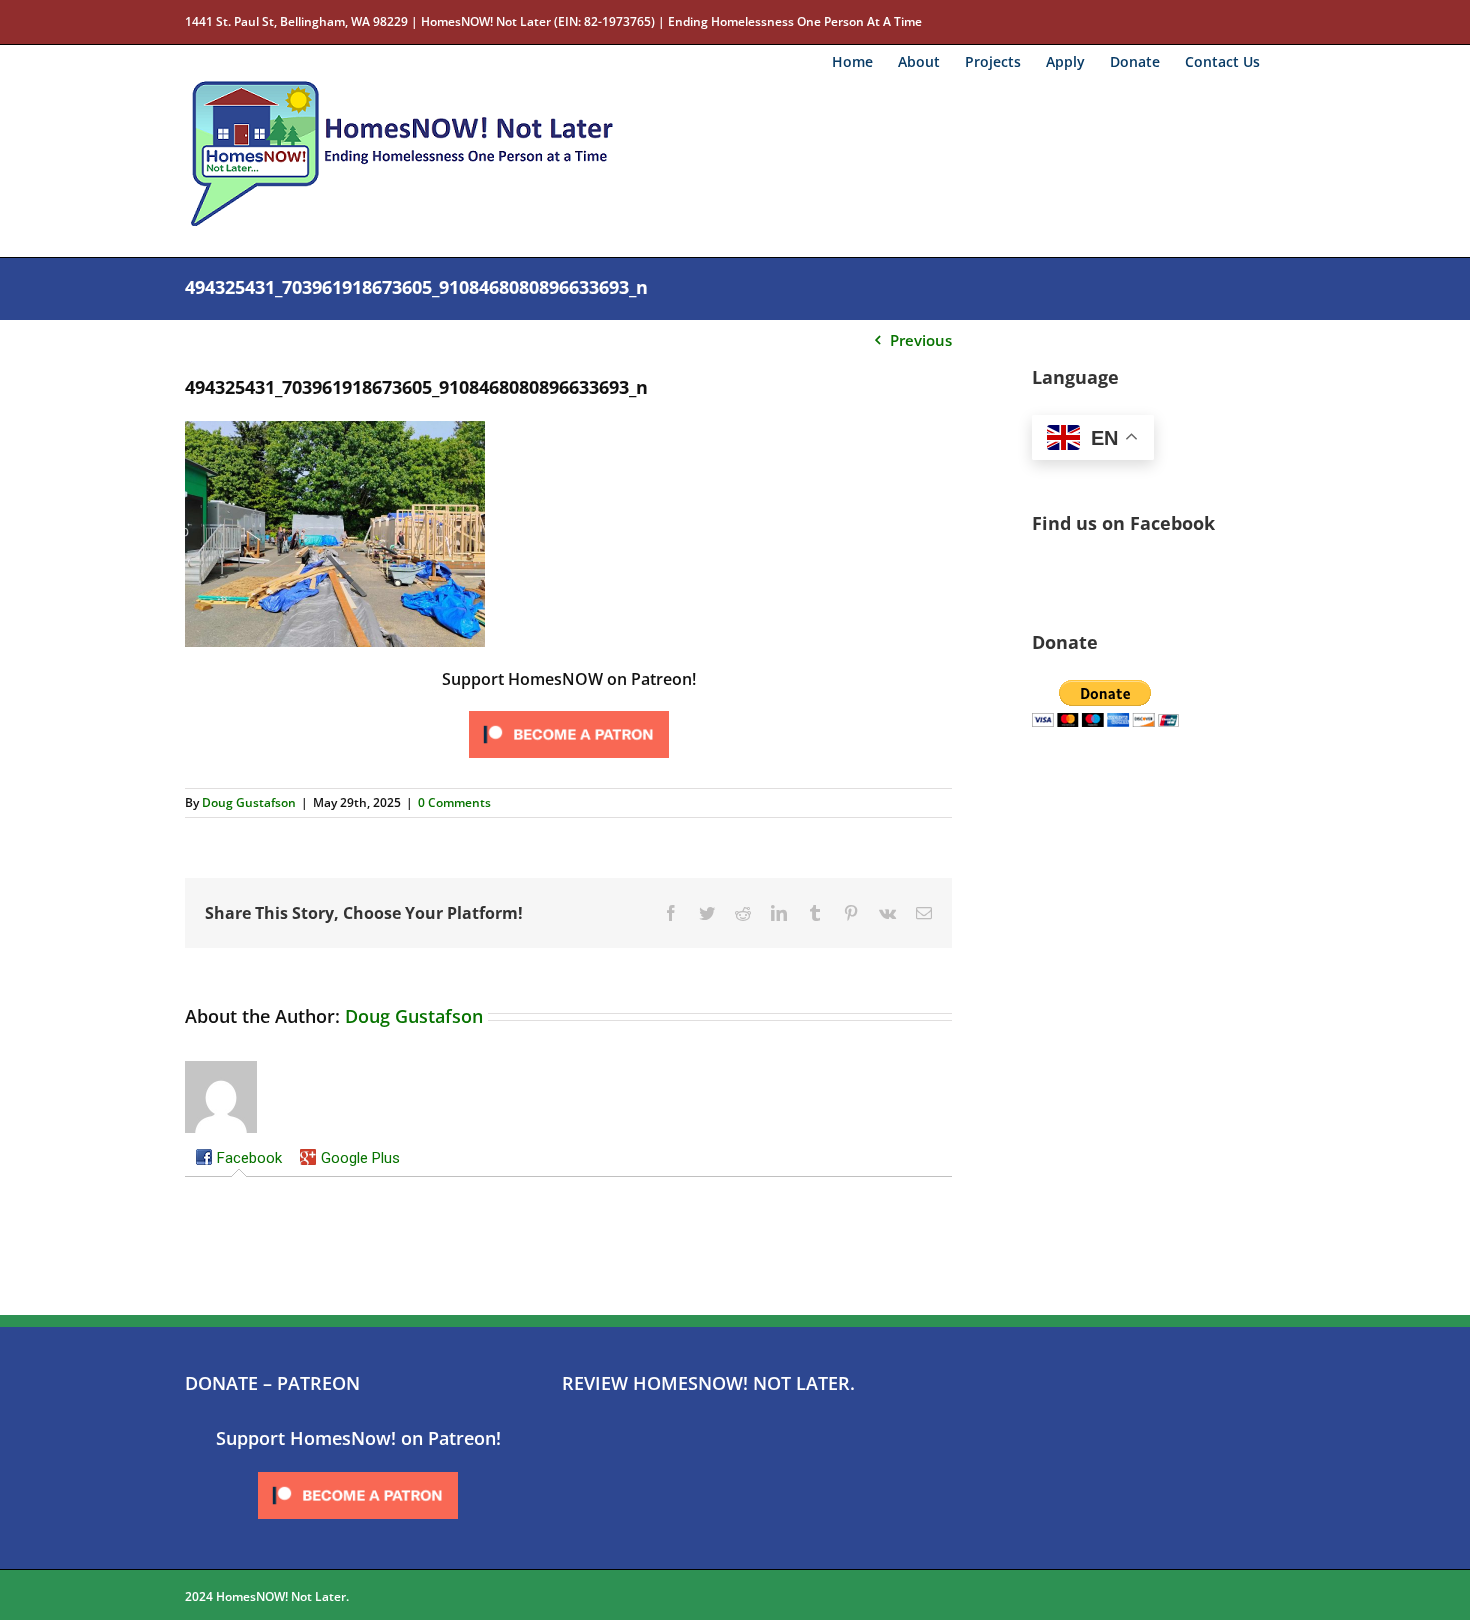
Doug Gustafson (249, 802)
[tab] (238, 1160)
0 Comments (454, 802)
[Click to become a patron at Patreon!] (569, 712)
